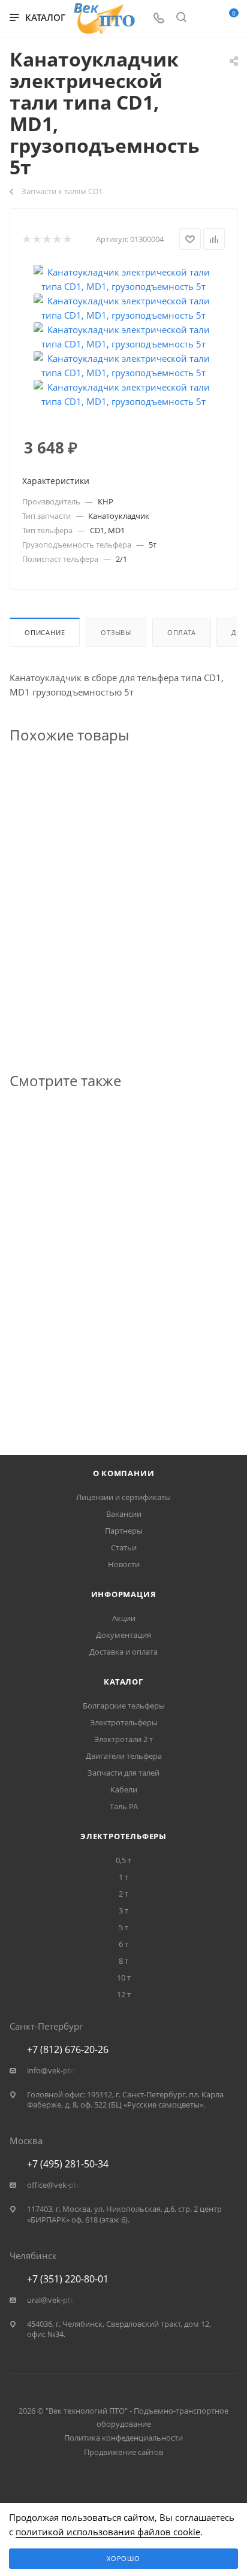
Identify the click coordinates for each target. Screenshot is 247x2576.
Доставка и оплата (123, 1652)
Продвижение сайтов (123, 2452)
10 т (124, 1978)
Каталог (123, 1682)
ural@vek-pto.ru (56, 2300)
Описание (45, 632)
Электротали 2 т (123, 1739)
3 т (123, 1910)
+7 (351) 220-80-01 (68, 2279)
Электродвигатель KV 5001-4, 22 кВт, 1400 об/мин (123, 1326)
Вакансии (124, 1514)
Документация (123, 1635)
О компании (124, 1473)
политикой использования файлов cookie (108, 2532)
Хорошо (123, 2558)
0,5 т (123, 1860)
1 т (123, 1877)
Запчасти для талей (123, 1773)
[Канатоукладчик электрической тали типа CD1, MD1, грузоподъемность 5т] (123, 278)
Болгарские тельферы (124, 1706)
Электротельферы (124, 1722)
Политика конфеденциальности (123, 2438)
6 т (123, 1944)
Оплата (182, 632)
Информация (124, 1594)
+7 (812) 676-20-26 (68, 2049)
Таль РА (124, 1806)
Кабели (124, 1789)
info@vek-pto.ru (56, 2070)
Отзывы (116, 632)
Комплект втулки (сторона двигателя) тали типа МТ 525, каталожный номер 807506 (124, 985)
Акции (124, 1618)
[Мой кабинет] (204, 19)
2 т (123, 1894)
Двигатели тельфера (124, 1756)
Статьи (124, 1547)
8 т (123, 1961)
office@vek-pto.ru (59, 2185)
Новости (124, 1564)
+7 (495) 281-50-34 (68, 2164)
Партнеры (124, 1531)
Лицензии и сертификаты (123, 1497)
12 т (124, 1994)
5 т (123, 1927)
